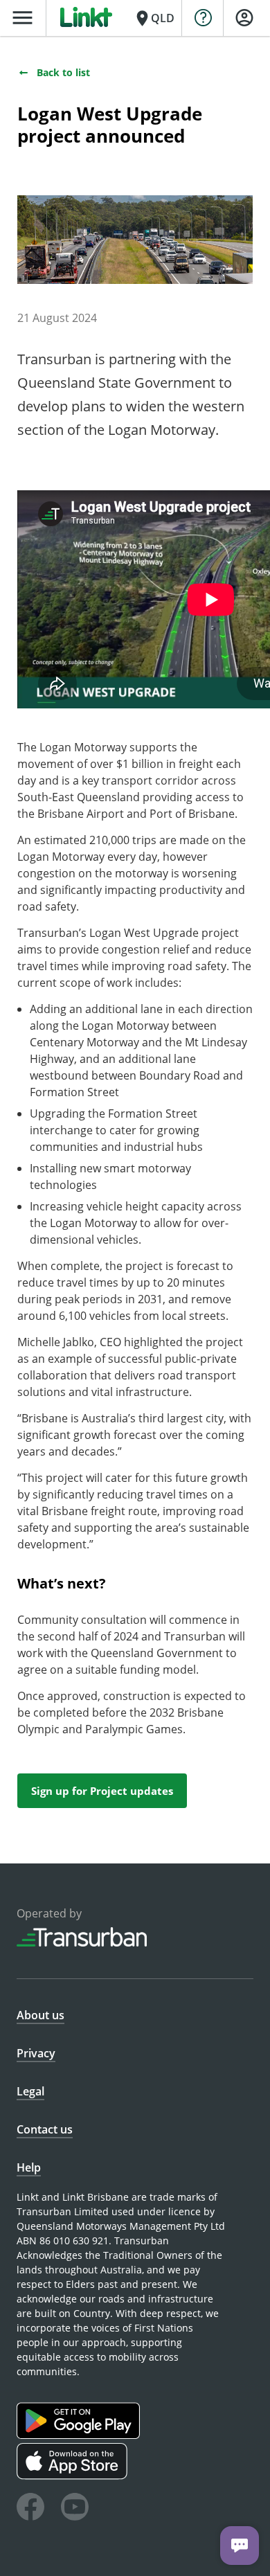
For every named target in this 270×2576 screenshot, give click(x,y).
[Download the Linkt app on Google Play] (80, 2435)
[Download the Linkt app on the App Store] (74, 2476)
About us (40, 2015)
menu (22, 18)
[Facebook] (30, 2509)
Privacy (36, 2053)
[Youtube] (75, 2509)
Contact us (45, 2129)
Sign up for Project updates (102, 1791)
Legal (30, 2091)
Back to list (63, 72)
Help (29, 2167)
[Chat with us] (240, 2546)
